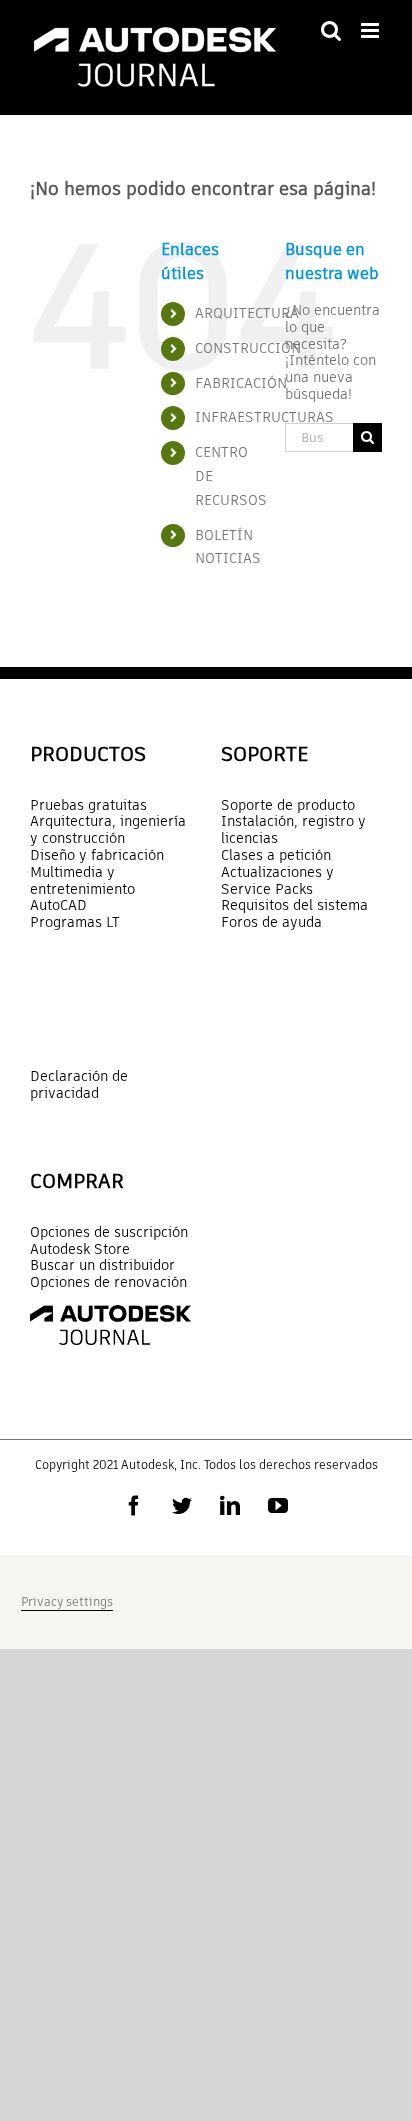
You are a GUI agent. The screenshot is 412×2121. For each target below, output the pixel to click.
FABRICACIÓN (241, 383)
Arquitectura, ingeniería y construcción (108, 830)
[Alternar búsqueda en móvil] (331, 30)
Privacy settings (67, 1601)
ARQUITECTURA (247, 313)
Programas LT (75, 922)
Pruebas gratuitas (88, 805)
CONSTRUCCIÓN (248, 348)
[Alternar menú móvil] (371, 30)
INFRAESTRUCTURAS (264, 417)
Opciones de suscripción (109, 1232)
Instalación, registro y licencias (293, 830)
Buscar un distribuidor (102, 1265)
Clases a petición (276, 855)
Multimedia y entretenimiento (82, 881)
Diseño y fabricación (97, 855)
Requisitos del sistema (294, 905)
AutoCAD (58, 905)
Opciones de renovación (108, 1282)
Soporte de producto (288, 805)
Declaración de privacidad (79, 1084)
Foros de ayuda (271, 922)
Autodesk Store (80, 1249)
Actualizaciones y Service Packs (277, 881)
